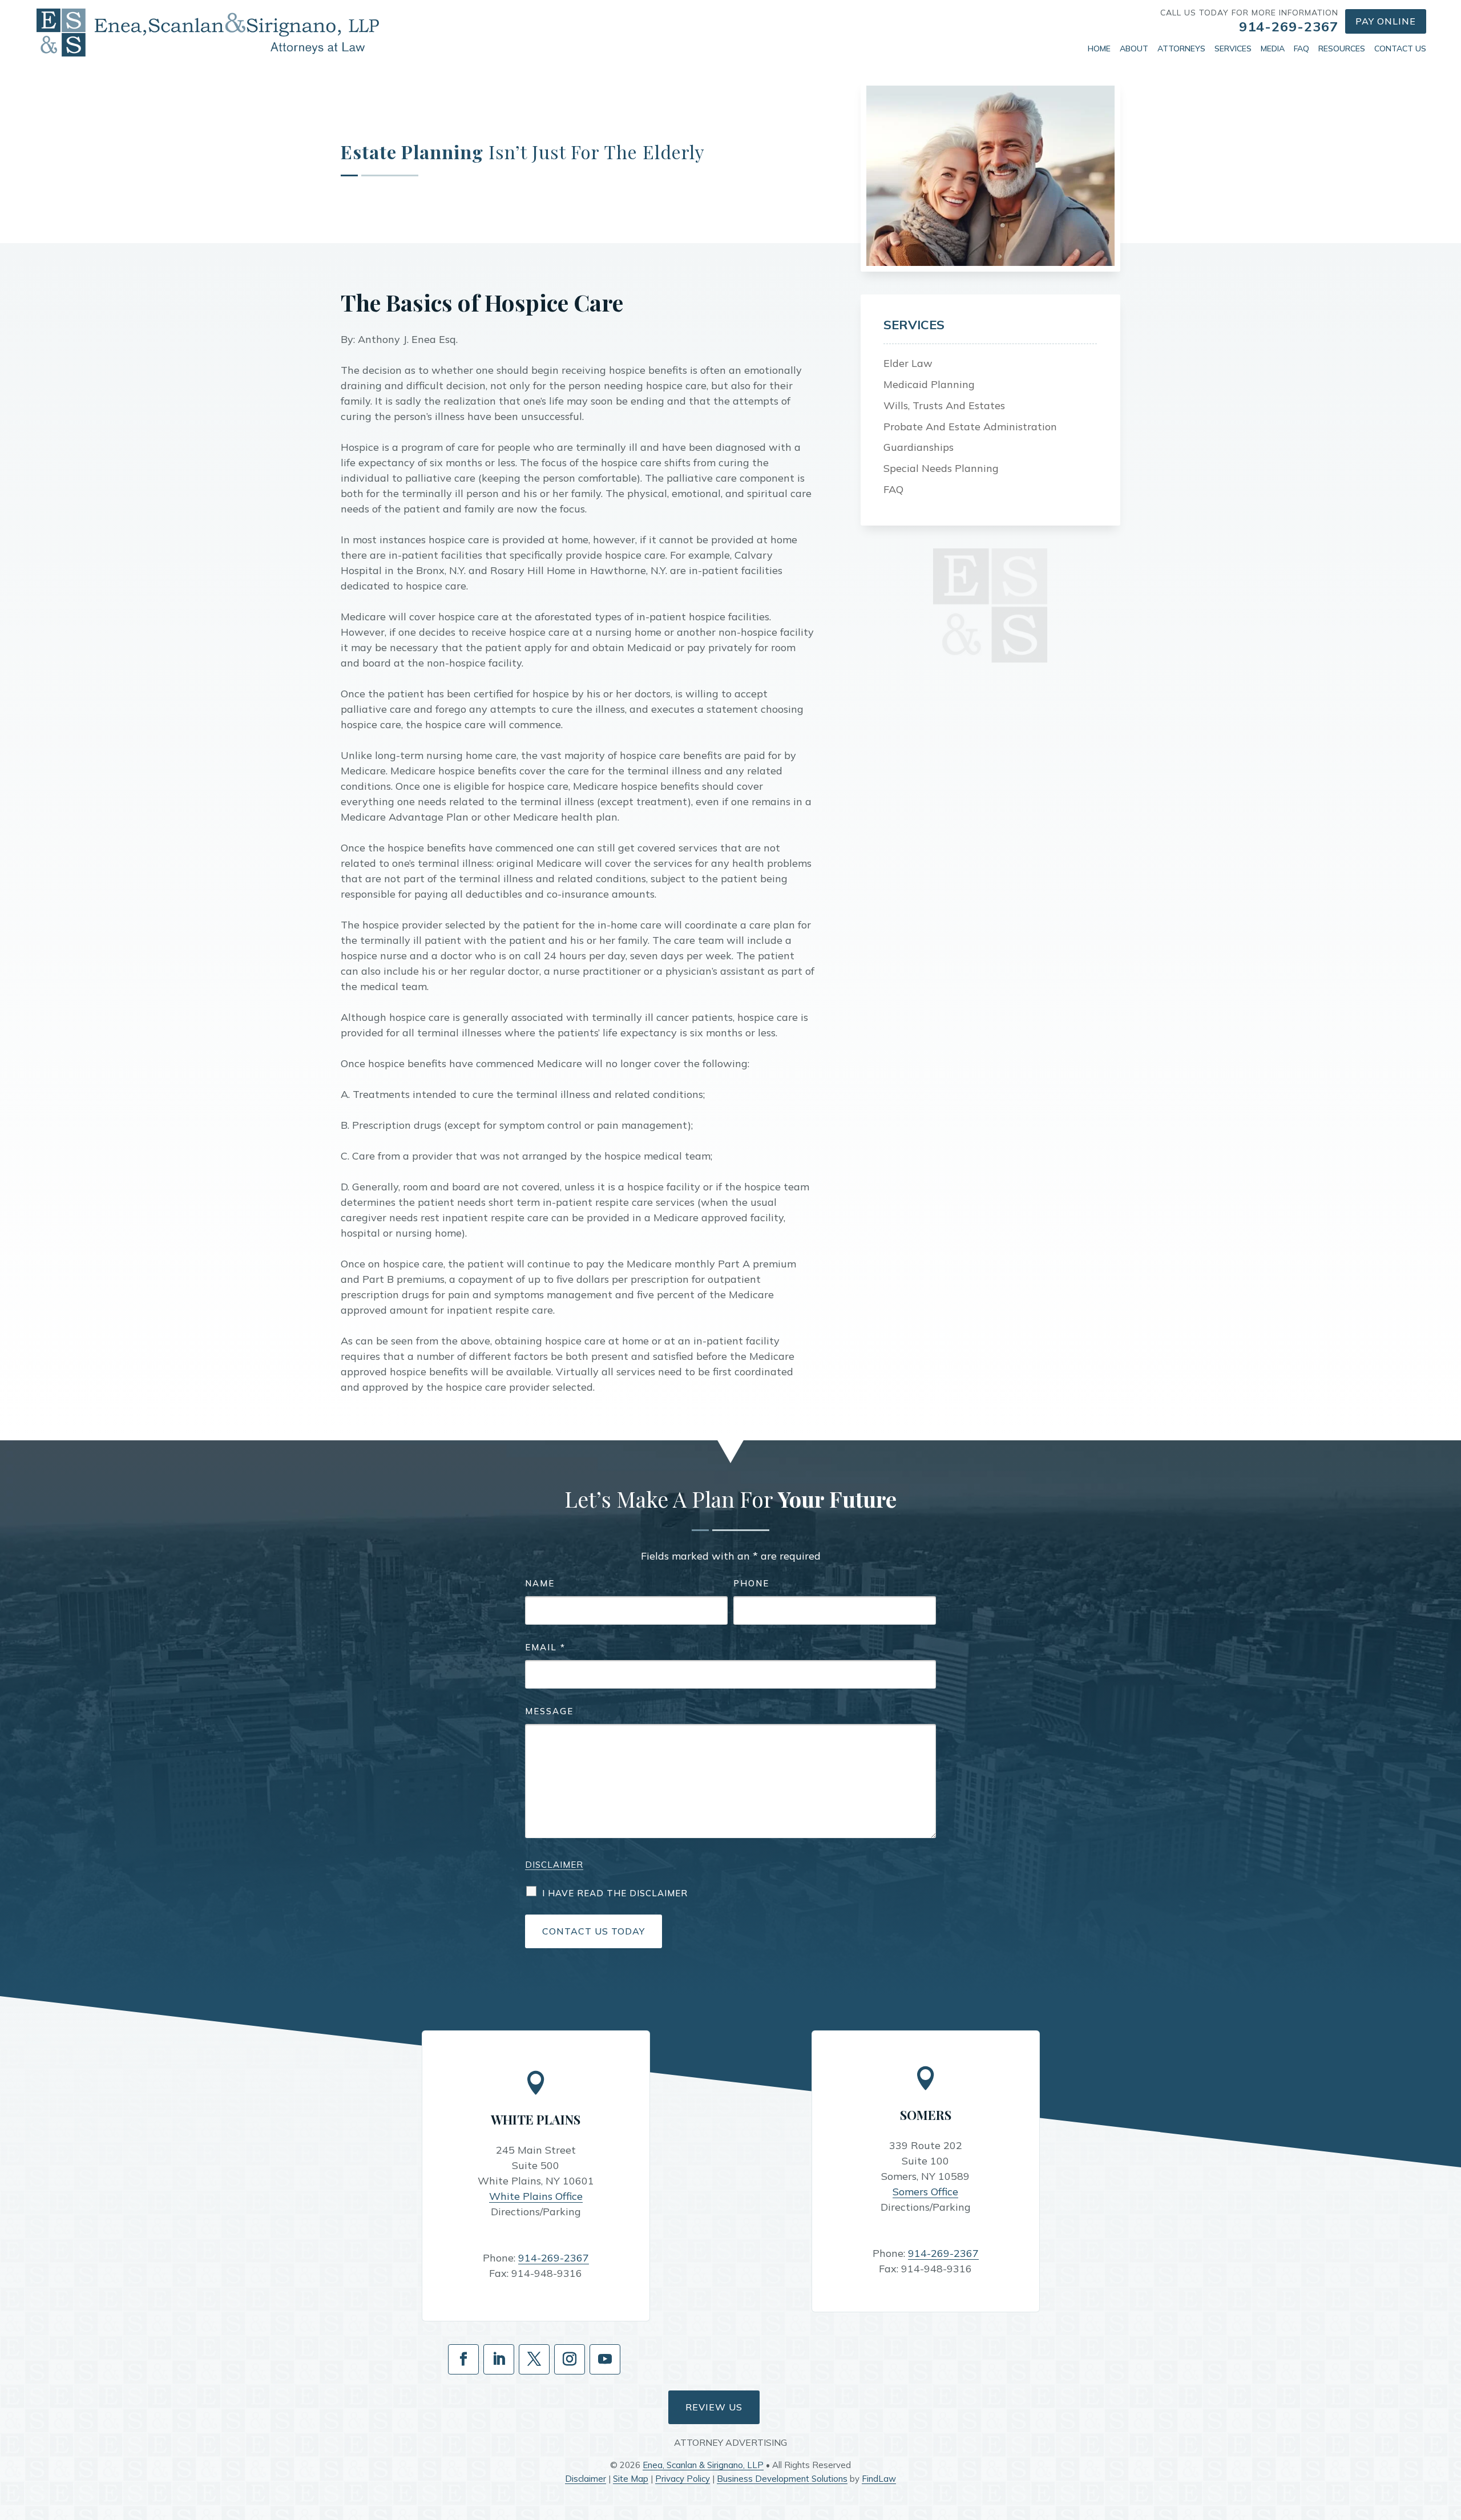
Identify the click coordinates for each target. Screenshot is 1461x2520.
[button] (1450, 2437)
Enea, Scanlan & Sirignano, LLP (703, 2465)
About (1134, 49)
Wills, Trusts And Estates (944, 405)
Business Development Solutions (782, 2479)
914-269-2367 (1289, 26)
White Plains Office (536, 2196)
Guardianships (919, 447)
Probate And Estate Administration (970, 427)
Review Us (714, 2407)
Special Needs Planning (941, 468)
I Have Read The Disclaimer (615, 1893)
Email (545, 1647)
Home (1099, 49)
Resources (1342, 49)
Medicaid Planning (929, 384)
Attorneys (1181, 49)
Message (549, 1711)
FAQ (1301, 49)
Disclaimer (554, 1865)
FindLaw (879, 2479)
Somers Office (925, 2192)
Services (1233, 49)
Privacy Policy (683, 2479)
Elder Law (908, 363)
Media (1273, 49)
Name (540, 1583)
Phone (751, 1583)
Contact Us (1400, 49)
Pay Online (1386, 21)
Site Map (631, 2479)
